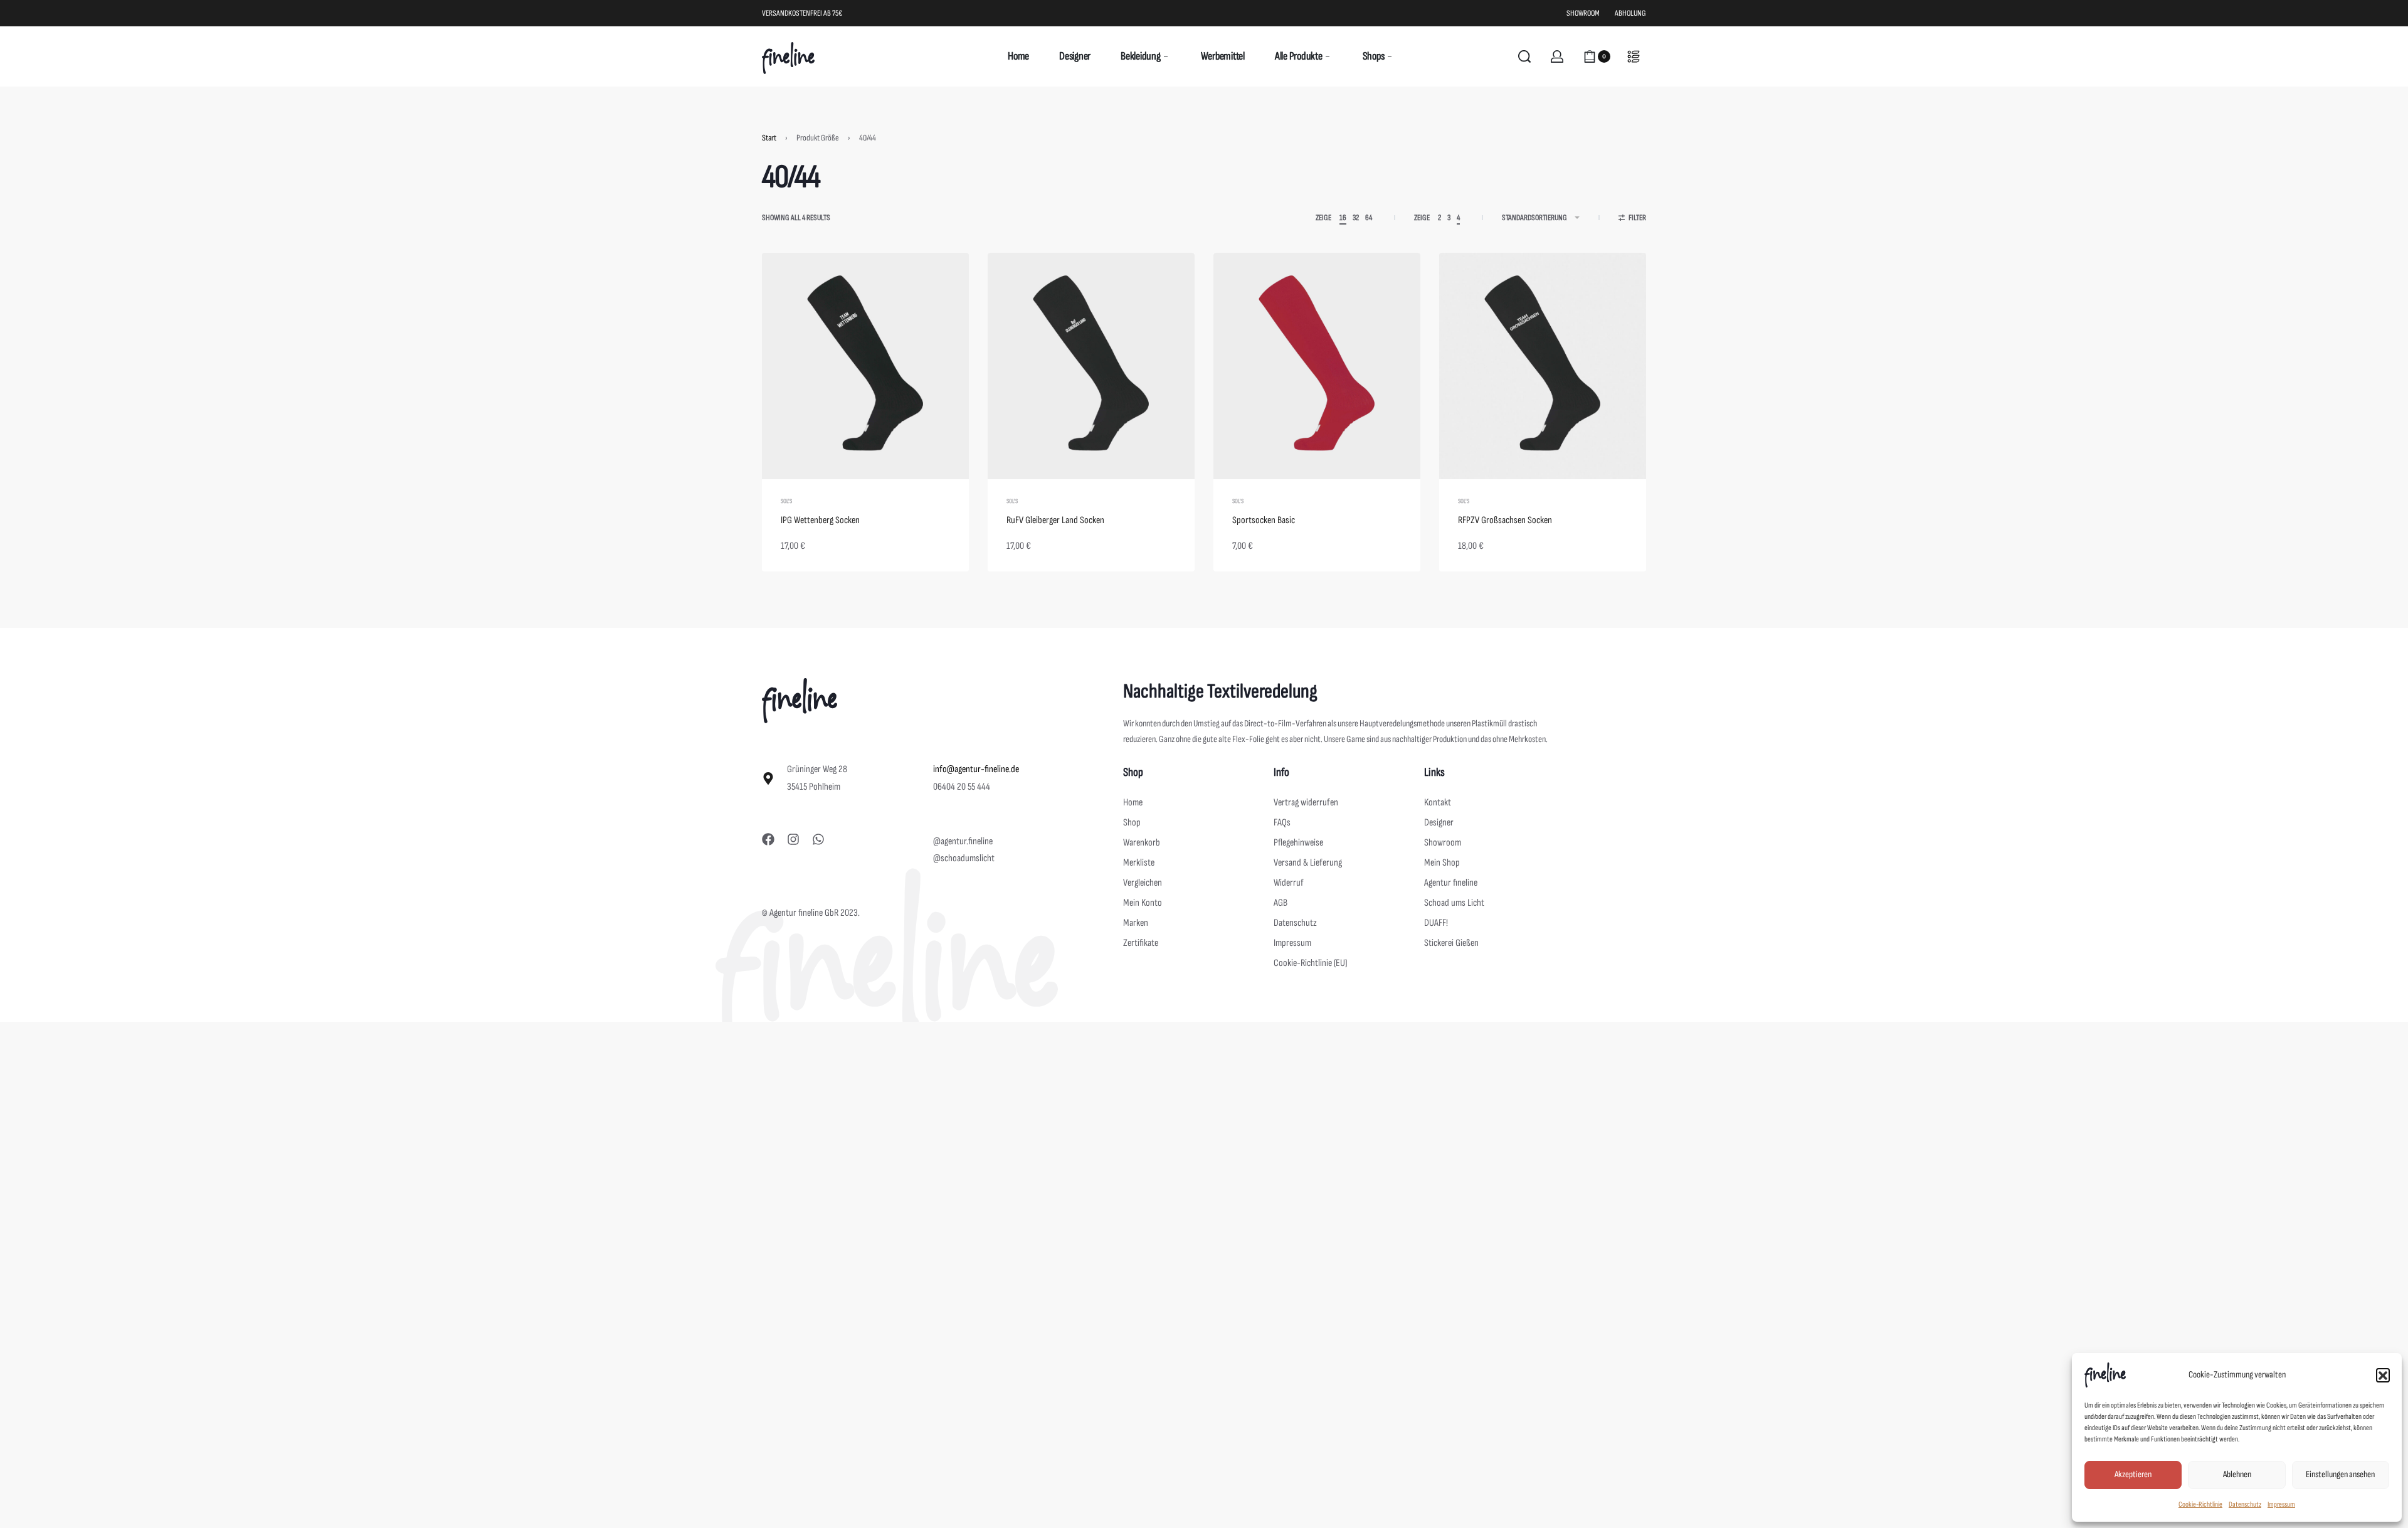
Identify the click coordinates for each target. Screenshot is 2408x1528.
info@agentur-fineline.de (976, 769)
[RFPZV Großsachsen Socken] (1543, 366)
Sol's (786, 501)
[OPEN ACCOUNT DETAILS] (1557, 56)
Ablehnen (2237, 1474)
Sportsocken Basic (1264, 520)
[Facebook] (768, 839)
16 (1343, 218)
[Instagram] (793, 839)
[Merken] (939, 282)
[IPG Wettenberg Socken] (865, 366)
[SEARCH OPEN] (1524, 56)
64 (1369, 218)
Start (769, 138)
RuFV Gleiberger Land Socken (1055, 520)
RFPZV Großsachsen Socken (1505, 520)
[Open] (1634, 56)
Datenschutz (2245, 1504)
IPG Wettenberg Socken (820, 520)
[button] (2383, 1375)
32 (1356, 218)
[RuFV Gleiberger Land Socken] (1091, 366)
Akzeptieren (2133, 1474)
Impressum (2281, 1504)
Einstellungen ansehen (2340, 1474)
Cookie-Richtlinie (2200, 1504)
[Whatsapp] (818, 839)
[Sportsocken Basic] (1317, 366)
